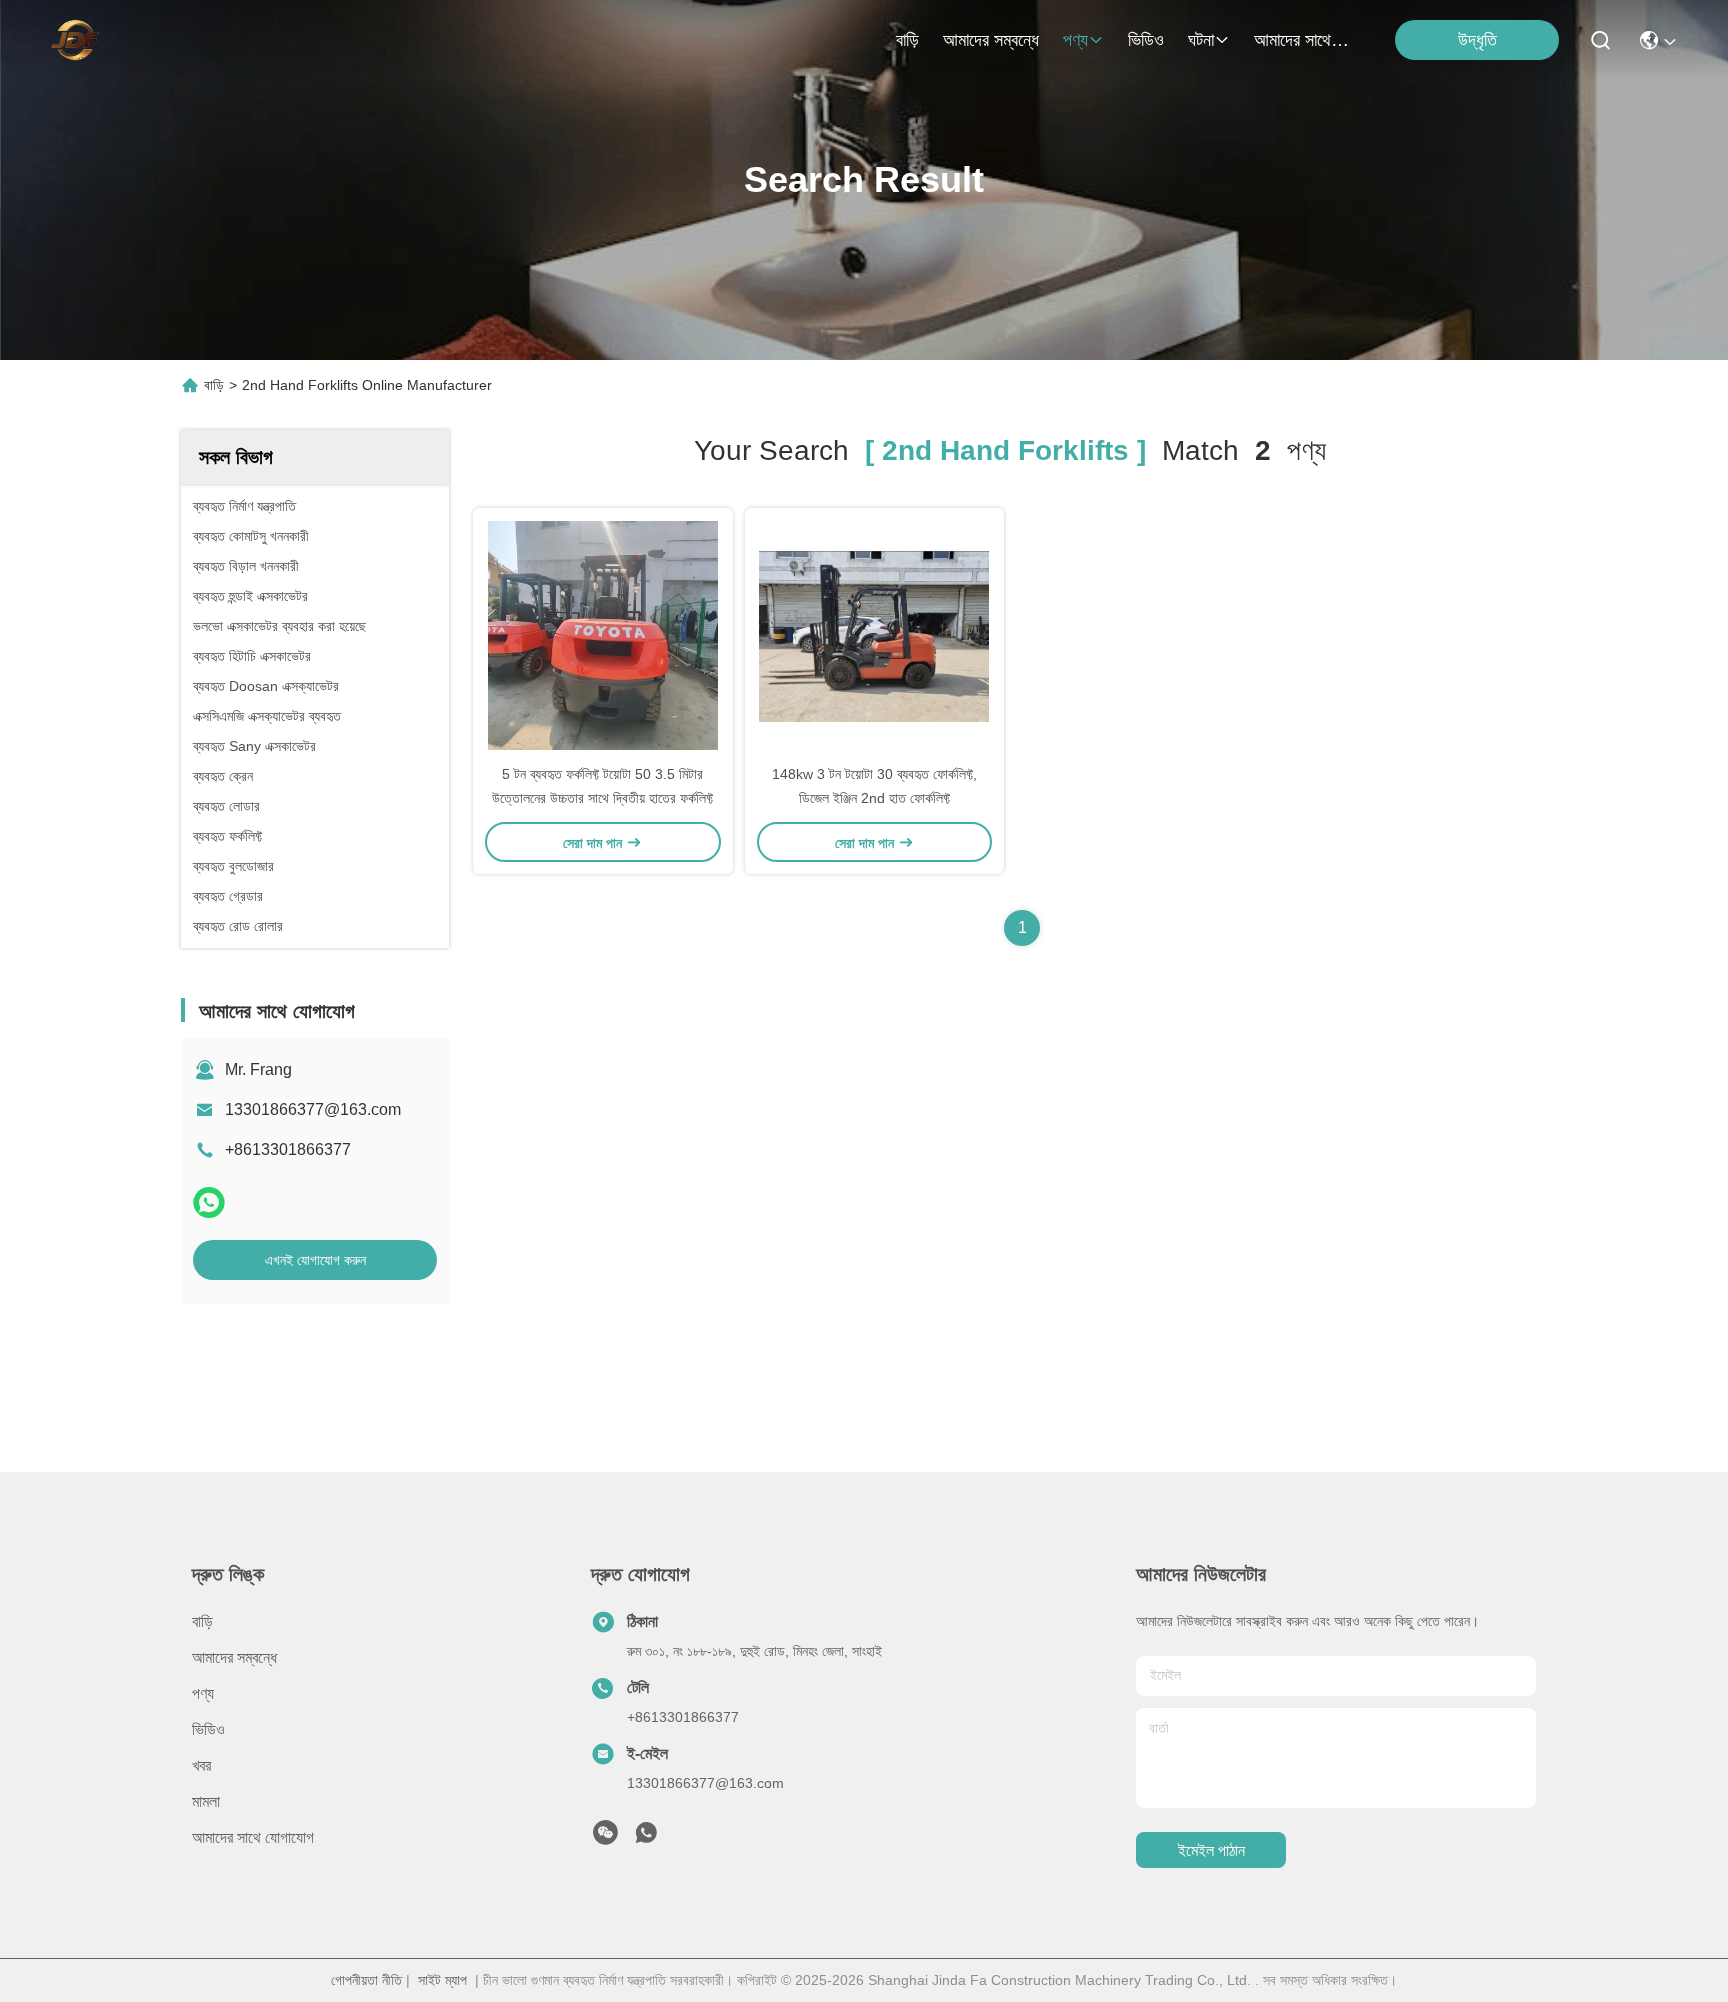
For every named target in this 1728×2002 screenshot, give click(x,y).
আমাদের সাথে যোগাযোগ (1302, 40)
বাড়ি (907, 40)
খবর (201, 1765)
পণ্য (1075, 40)
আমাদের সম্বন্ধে (991, 40)
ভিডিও (1146, 40)
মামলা (206, 1801)
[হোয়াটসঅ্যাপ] (209, 1202)
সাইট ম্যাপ (442, 1980)
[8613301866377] (646, 1838)
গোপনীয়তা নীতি (366, 1980)
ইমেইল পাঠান (1211, 1850)
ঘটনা (1201, 40)
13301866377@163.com (313, 1109)
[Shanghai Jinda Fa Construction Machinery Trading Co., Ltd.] (75, 40)
